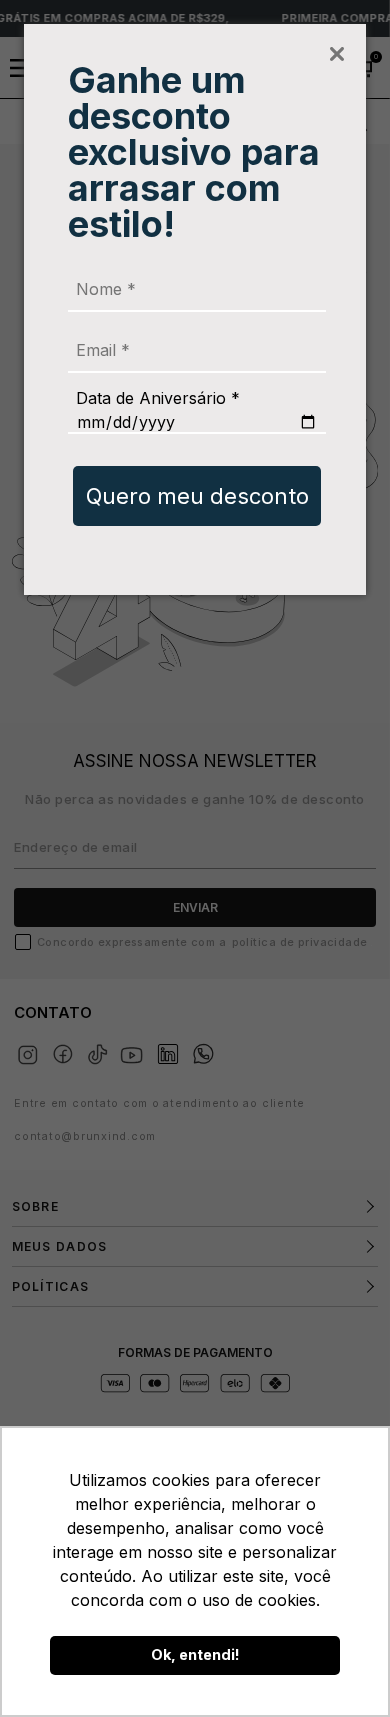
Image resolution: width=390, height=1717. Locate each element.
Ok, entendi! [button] (195, 1654)
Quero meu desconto (197, 496)
